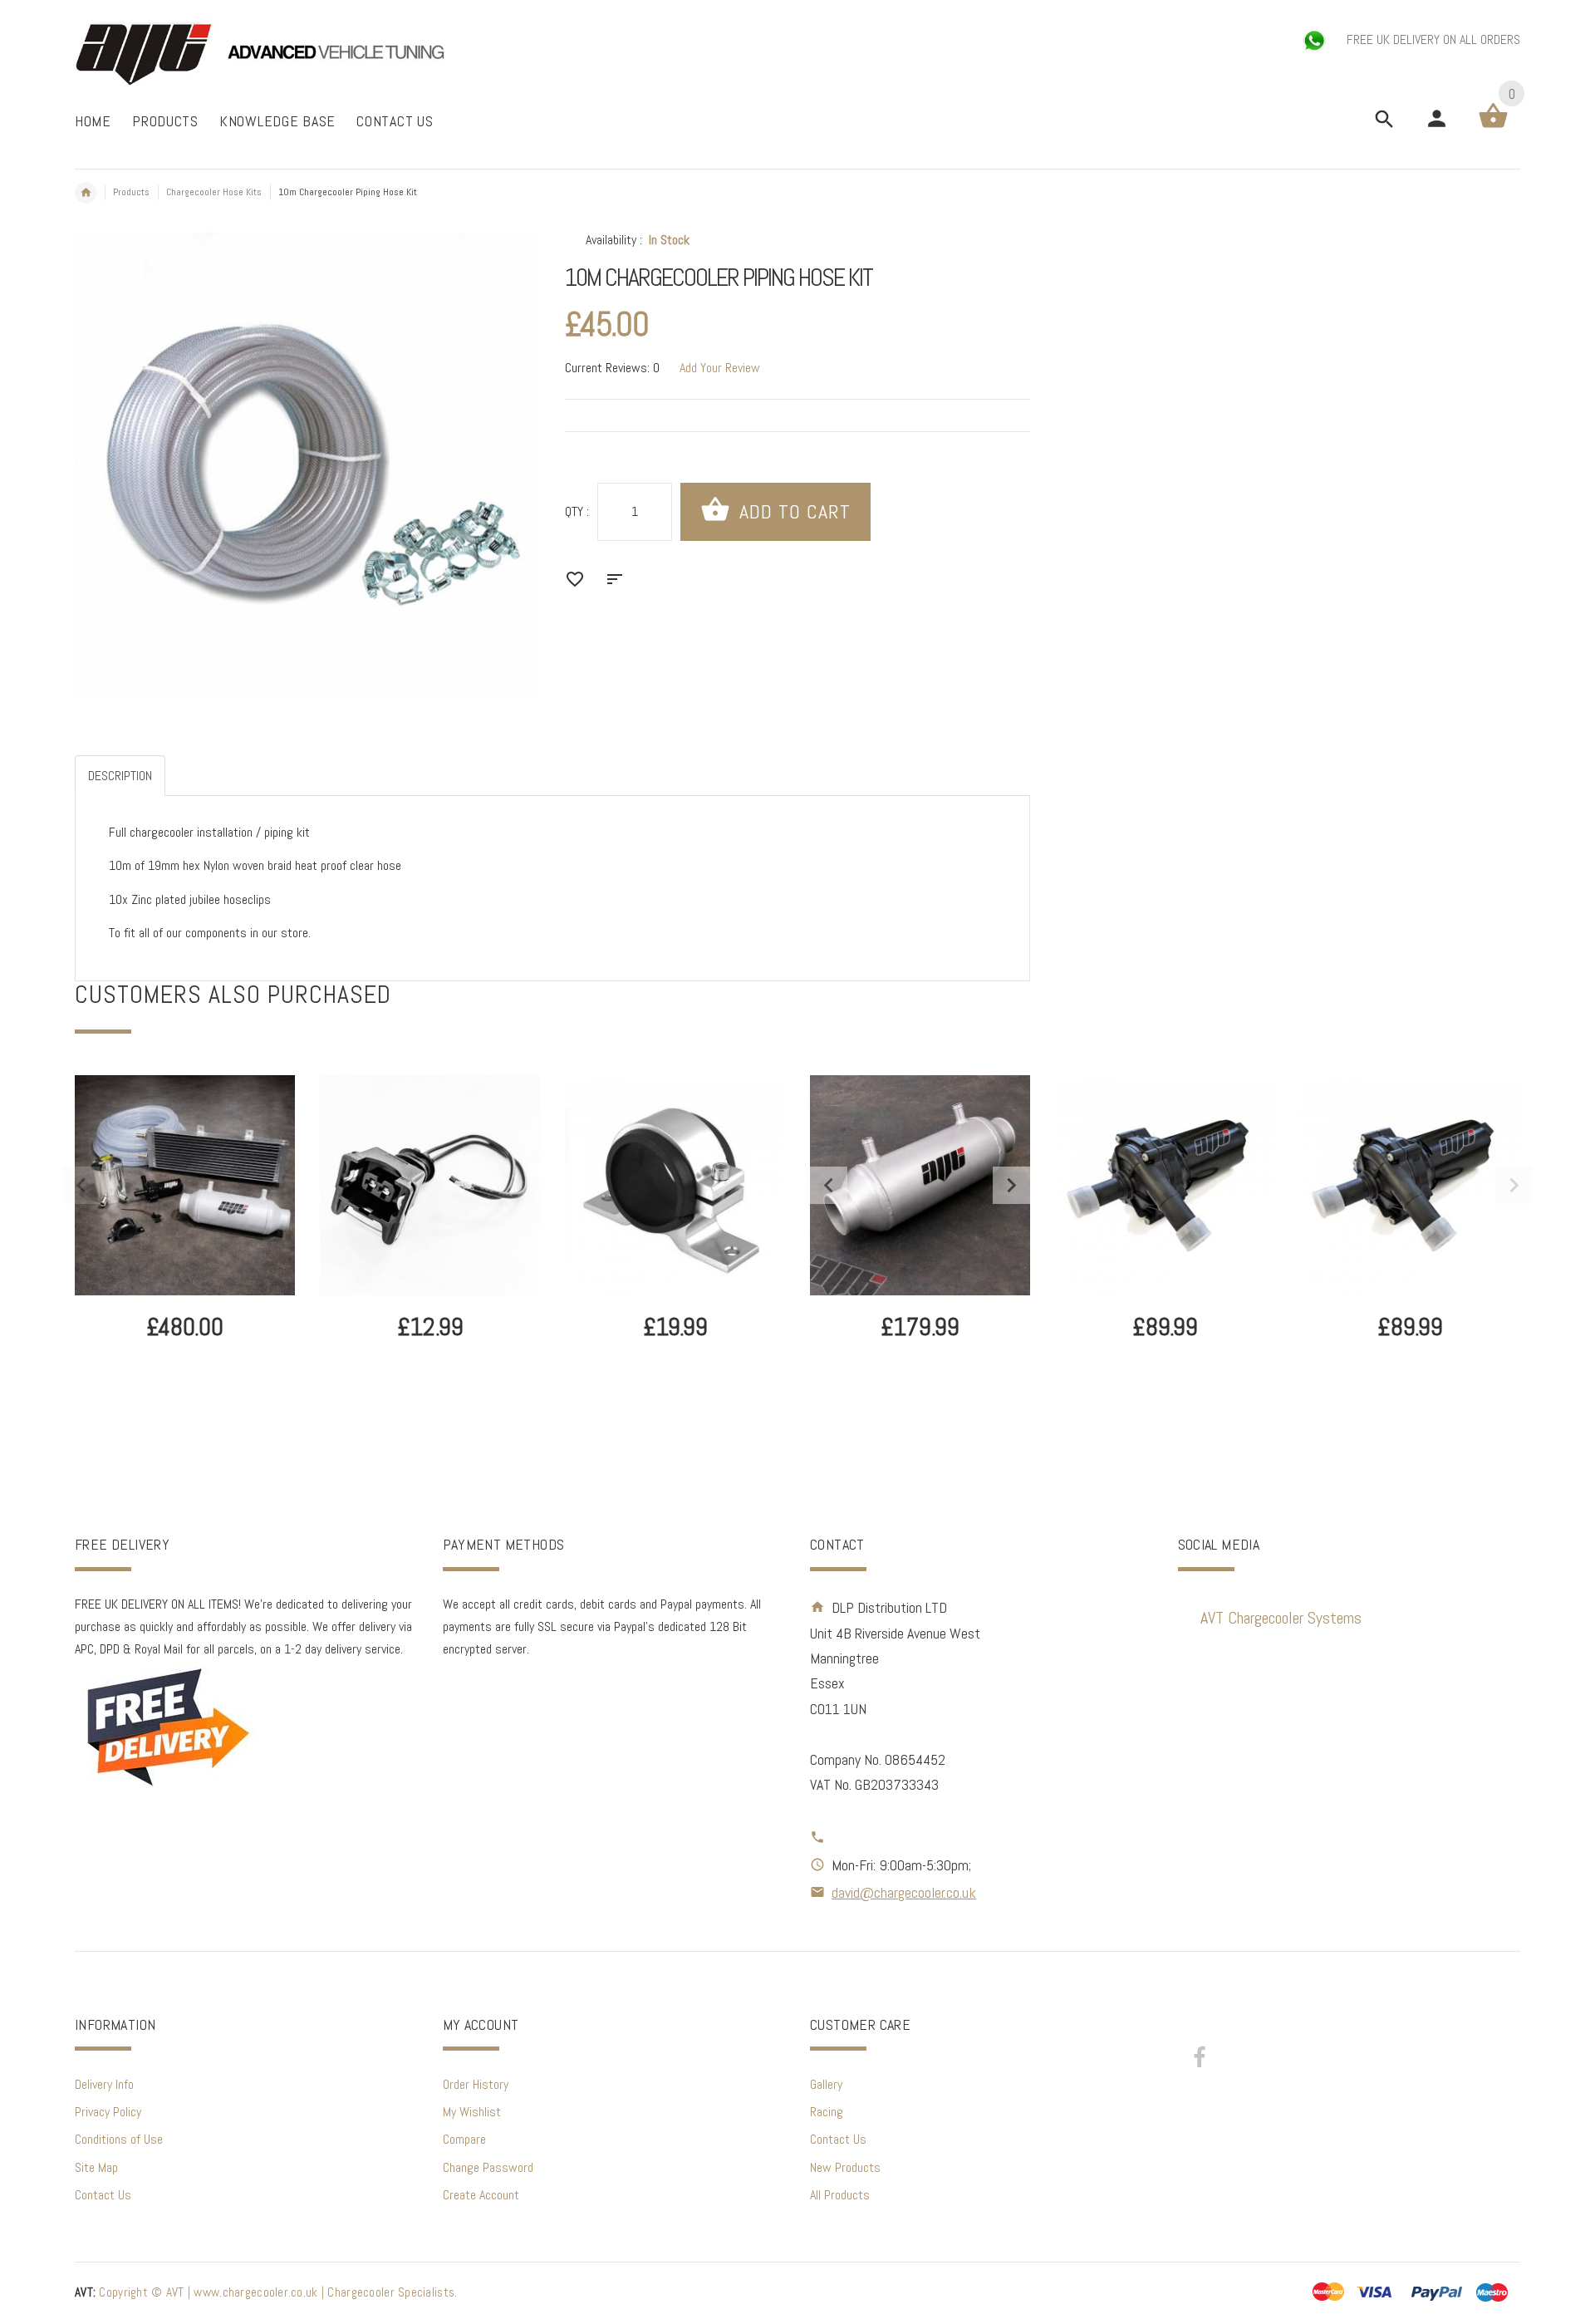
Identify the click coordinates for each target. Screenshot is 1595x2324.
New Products (845, 2167)
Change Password (488, 2167)
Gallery (826, 2084)
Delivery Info (104, 2084)
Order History (476, 2084)
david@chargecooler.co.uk (904, 1892)
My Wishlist (472, 2112)
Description (120, 776)
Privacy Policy (108, 2112)
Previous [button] (81, 1185)
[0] (1493, 127)
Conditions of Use (119, 2139)
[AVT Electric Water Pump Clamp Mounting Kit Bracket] (675, 1185)
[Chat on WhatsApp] (1316, 39)
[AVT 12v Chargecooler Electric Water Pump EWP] (1410, 1185)
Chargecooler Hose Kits (214, 192)
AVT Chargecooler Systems (1281, 1618)
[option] (185, 1253)
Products (131, 192)
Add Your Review (720, 368)
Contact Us (103, 2195)
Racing (827, 2112)
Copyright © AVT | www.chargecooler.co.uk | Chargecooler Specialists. (266, 2292)
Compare (464, 2139)
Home (86, 193)
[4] (185, 1185)
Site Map (96, 2167)
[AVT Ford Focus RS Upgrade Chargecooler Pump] (1165, 1185)
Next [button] (1514, 1185)
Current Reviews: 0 (612, 368)
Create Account (481, 2195)
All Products (840, 2195)
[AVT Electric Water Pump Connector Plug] (430, 1185)
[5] (920, 1184)
